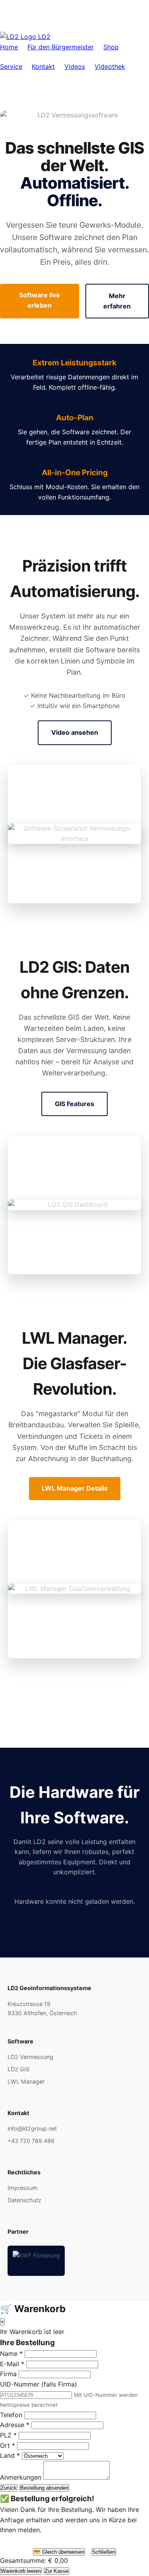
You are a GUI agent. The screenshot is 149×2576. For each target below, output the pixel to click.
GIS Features (74, 1104)
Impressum (23, 2188)
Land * (10, 2455)
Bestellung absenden (44, 2488)
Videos (75, 66)
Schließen (104, 2552)
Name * (11, 2354)
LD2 (43, 37)
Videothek (110, 66)
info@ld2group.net (32, 2128)
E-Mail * (12, 2364)
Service (11, 66)
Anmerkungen (21, 2477)
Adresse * (15, 2425)
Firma (8, 2374)
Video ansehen (75, 732)
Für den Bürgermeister (61, 47)
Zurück (9, 2488)
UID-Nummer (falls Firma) (39, 2384)
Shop (111, 47)
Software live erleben (40, 300)
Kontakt (43, 66)
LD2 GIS (18, 2069)
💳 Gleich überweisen (59, 2552)
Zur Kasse (56, 2571)
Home (9, 47)
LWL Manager (26, 2081)
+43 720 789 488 (31, 2141)
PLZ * (8, 2435)
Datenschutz (24, 2200)
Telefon (11, 2415)
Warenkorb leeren (21, 2571)
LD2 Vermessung (30, 2057)
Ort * (8, 2445)
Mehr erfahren (117, 301)
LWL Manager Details (75, 1488)
